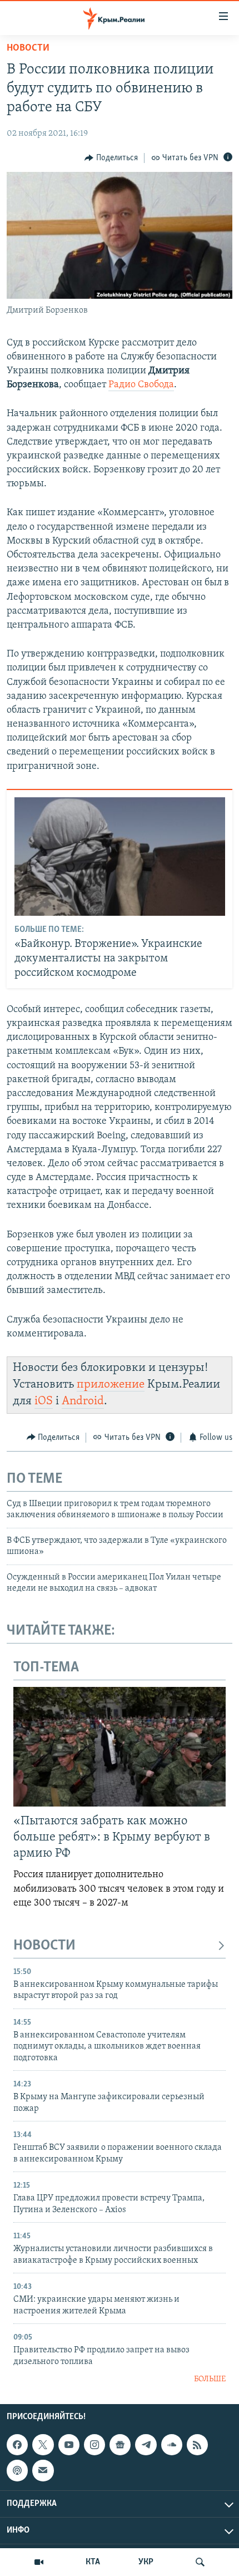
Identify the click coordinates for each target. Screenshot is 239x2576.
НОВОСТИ (44, 1946)
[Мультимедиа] (39, 2562)
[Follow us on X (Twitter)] (43, 2445)
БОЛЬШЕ (210, 2379)
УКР (146, 2562)
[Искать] (200, 2562)
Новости (28, 48)
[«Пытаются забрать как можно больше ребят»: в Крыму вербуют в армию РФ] (120, 1747)
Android (83, 1401)
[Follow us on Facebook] (17, 2445)
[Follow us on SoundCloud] (172, 2445)
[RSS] (197, 2445)
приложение (111, 1385)
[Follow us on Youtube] (69, 2445)
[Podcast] (17, 2471)
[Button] (111, 158)
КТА (93, 2562)
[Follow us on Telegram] (146, 2445)
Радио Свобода (141, 385)
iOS (44, 1401)
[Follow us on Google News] (120, 2445)
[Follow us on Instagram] (94, 2445)
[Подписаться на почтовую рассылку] (43, 2471)
